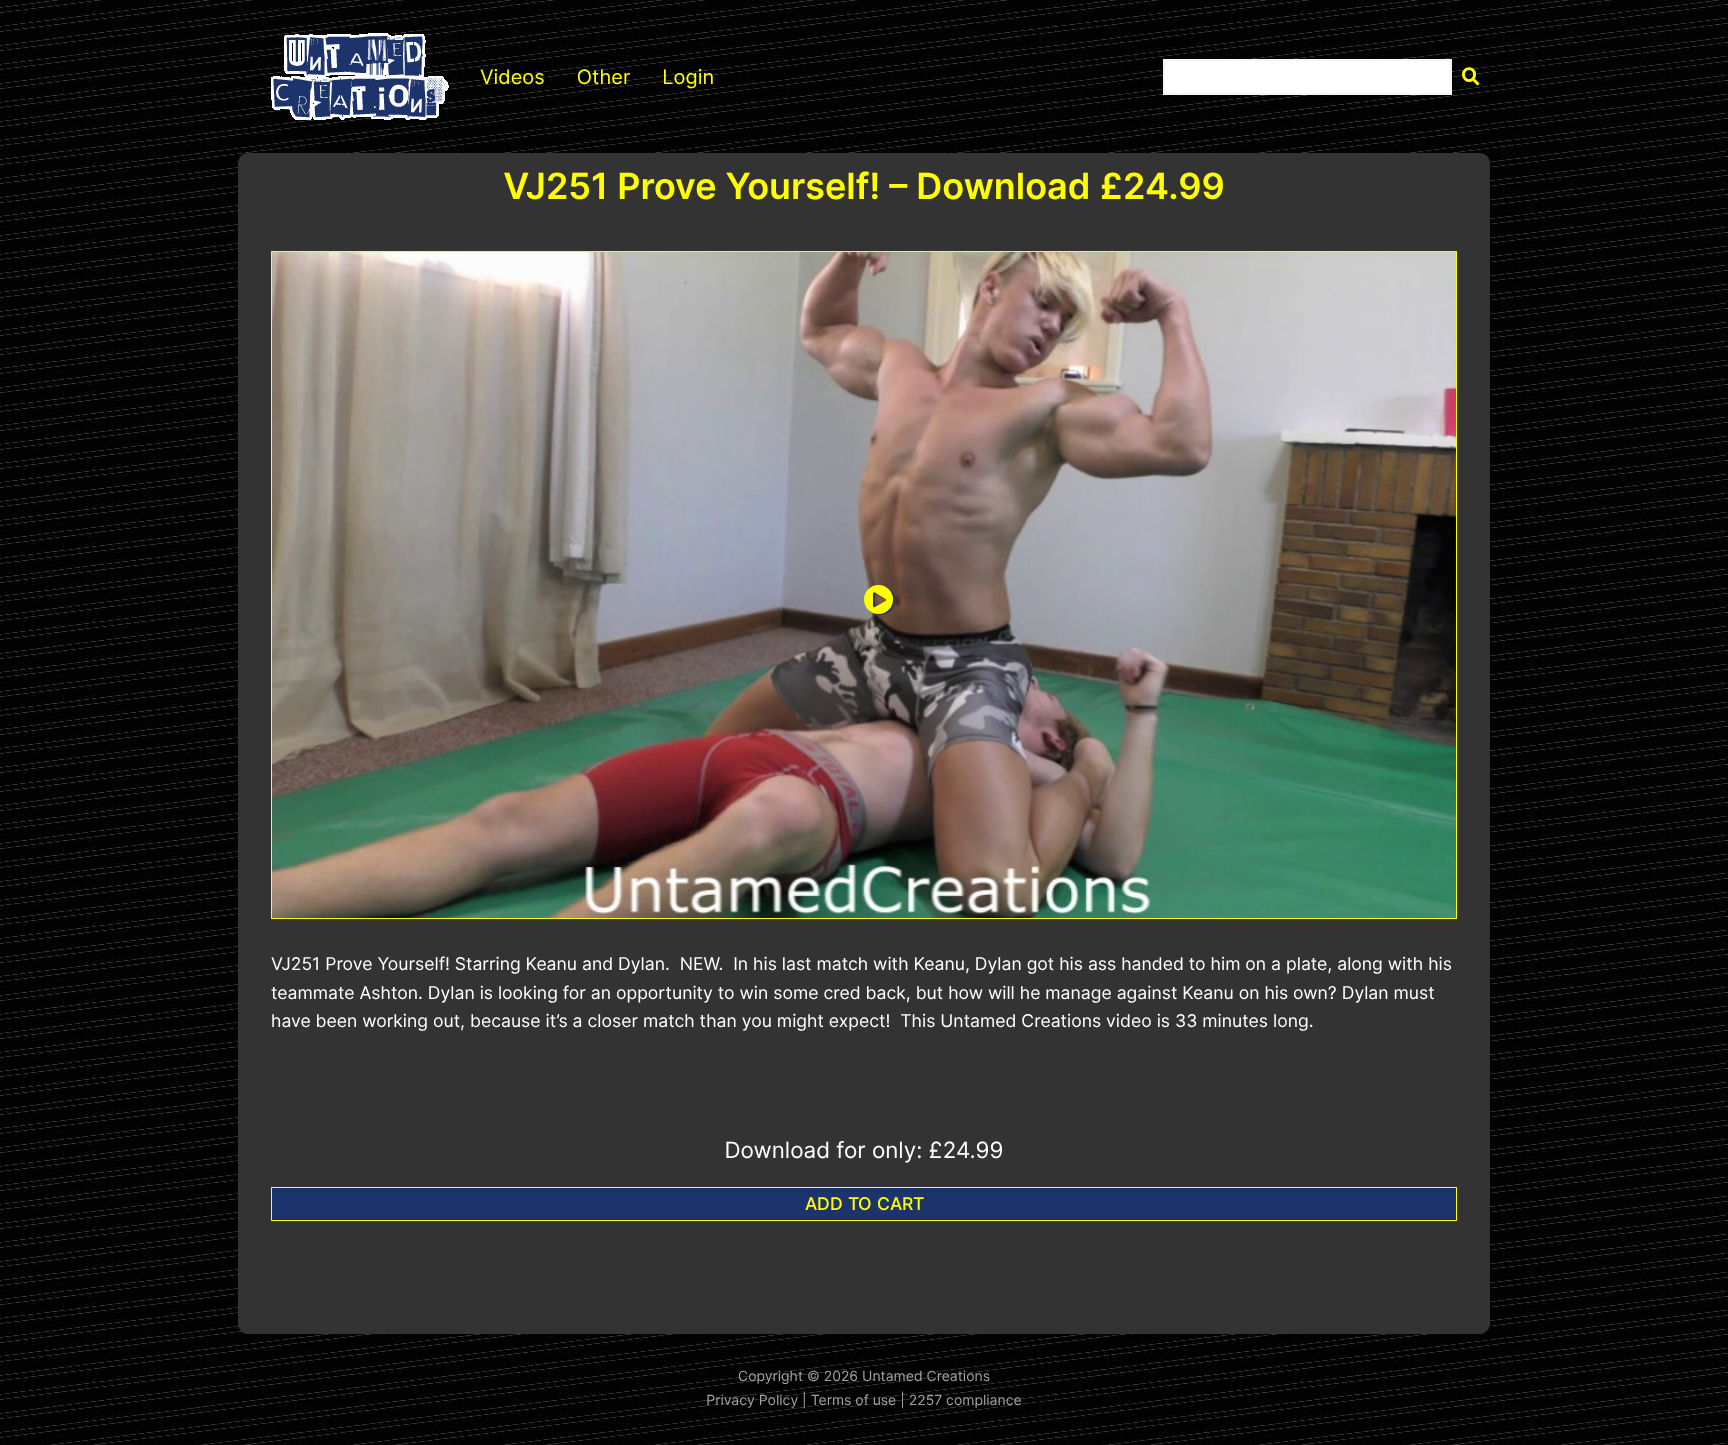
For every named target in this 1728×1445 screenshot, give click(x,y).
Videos (512, 77)
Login (688, 77)
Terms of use (854, 1400)
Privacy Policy (752, 1400)
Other (604, 77)
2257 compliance (965, 1400)
